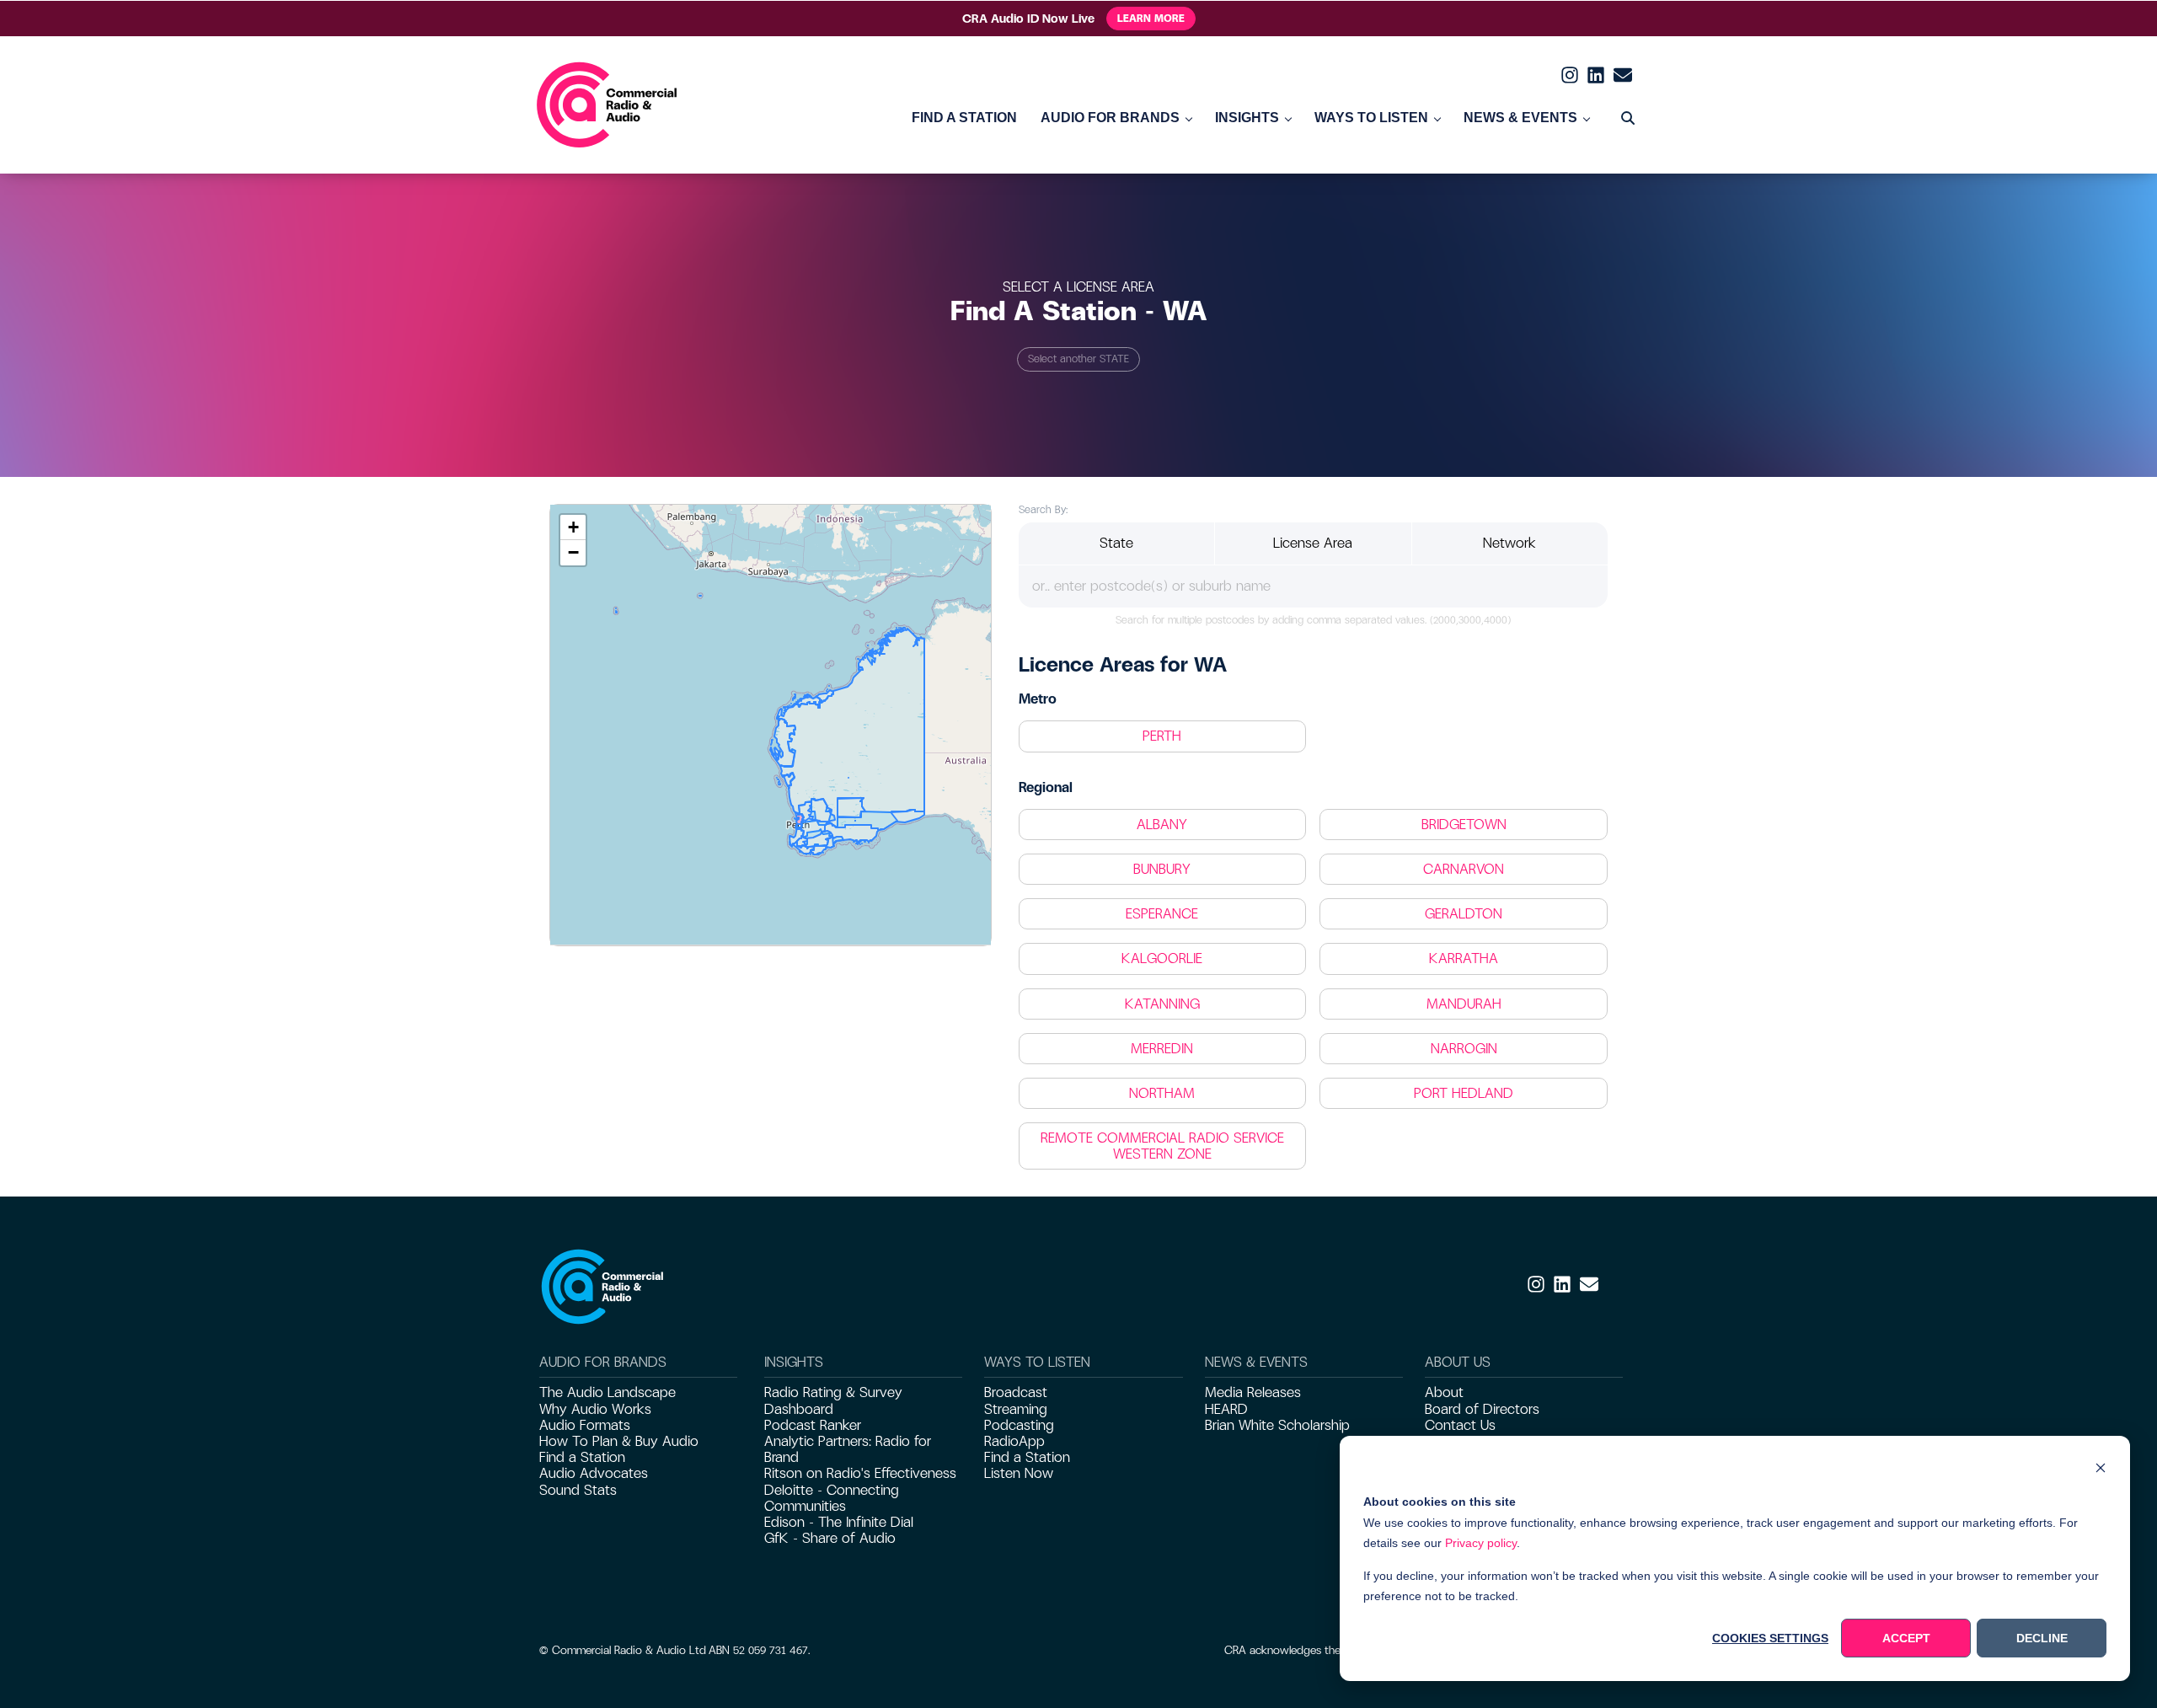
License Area (1313, 543)
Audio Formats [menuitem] (585, 1425)
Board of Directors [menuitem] (1482, 1409)
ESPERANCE (1162, 914)
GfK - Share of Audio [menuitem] (830, 1538)
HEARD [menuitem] (1226, 1409)
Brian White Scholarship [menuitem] (1277, 1425)
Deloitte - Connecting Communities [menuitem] (832, 1498)
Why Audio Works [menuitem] (595, 1409)
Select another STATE (1078, 359)
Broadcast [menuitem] (1016, 1392)
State (1116, 543)
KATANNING (1162, 1004)
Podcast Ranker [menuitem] (813, 1425)
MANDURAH (1464, 1004)
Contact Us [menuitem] (1460, 1425)
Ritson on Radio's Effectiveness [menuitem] (860, 1473)
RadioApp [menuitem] (1014, 1441)
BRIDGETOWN (1464, 825)
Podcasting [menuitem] (1019, 1425)
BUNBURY (1162, 869)
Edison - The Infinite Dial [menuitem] (839, 1522)
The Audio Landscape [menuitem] (607, 1392)
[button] (573, 527)
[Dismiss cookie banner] (2101, 1470)
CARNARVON (1464, 869)
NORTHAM (1162, 1093)
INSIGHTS (1247, 118)
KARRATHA (1464, 958)
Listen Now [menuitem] (1019, 1473)
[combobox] (1313, 586)
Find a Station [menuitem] (582, 1457)
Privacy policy (1481, 1543)
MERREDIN (1162, 1049)
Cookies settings (1770, 1638)
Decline (2042, 1638)
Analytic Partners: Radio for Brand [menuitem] (848, 1449)
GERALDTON (1464, 914)
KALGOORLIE (1162, 958)
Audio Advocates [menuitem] (594, 1473)
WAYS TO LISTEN (1371, 118)
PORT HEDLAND (1464, 1093)
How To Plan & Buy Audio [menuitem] (619, 1441)
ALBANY (1162, 825)
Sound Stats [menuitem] (578, 1490)
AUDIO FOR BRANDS (1110, 118)
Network (1509, 543)
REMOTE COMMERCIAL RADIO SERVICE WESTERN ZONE (1162, 1146)
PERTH (1162, 736)
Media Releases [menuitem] (1253, 1392)
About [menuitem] (1444, 1392)
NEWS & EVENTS (1520, 118)
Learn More (1151, 19)
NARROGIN (1464, 1049)
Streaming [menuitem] (1016, 1409)
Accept (1906, 1638)
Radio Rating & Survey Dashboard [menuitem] (833, 1400)
